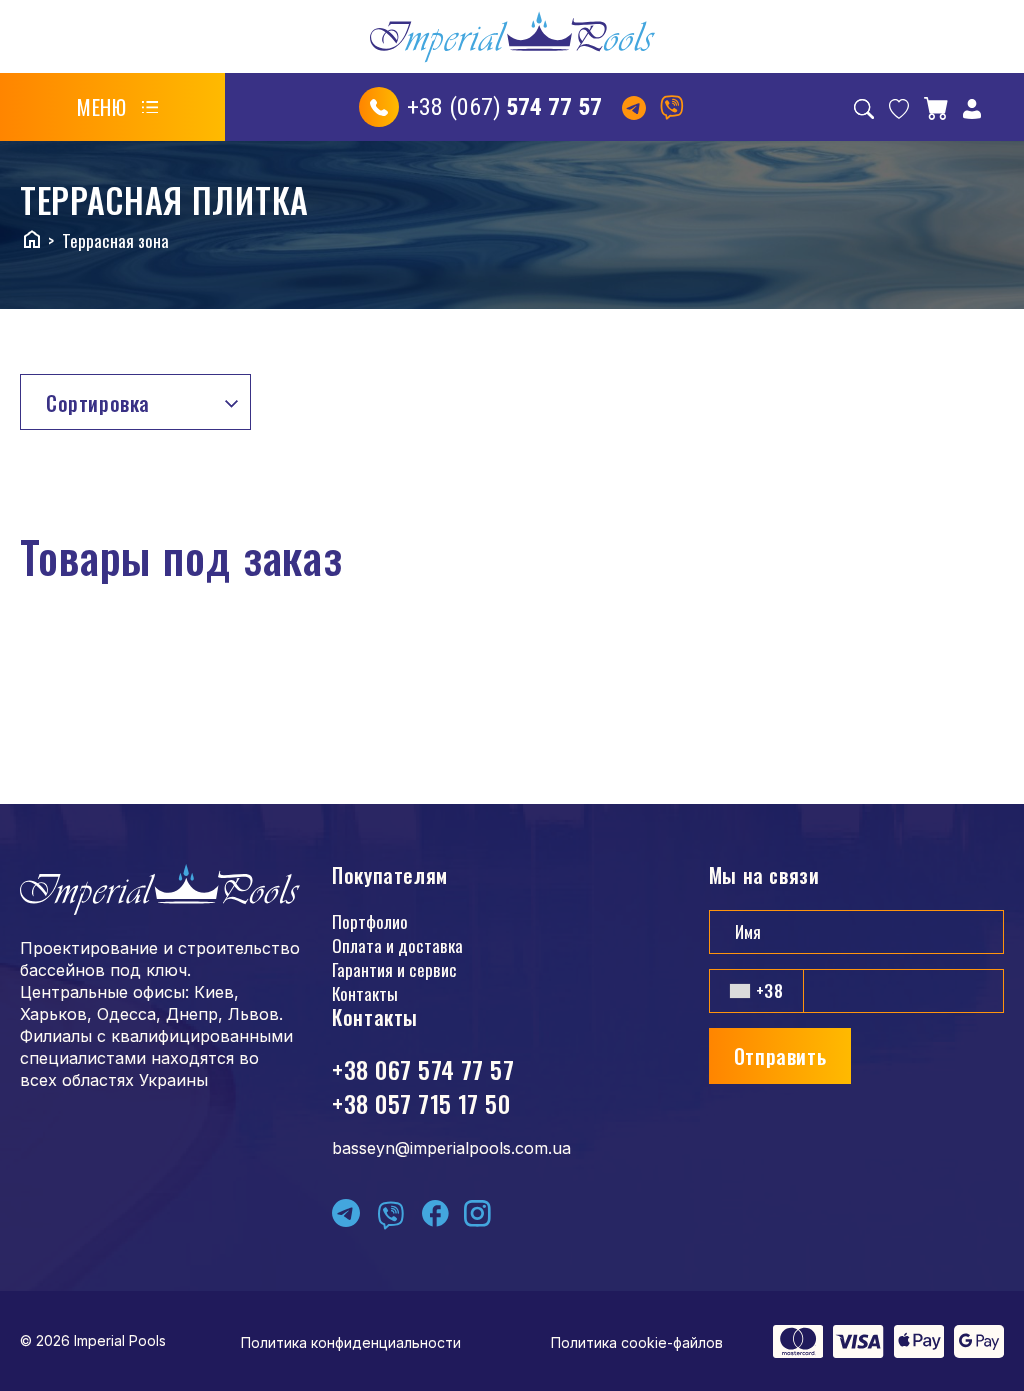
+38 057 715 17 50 (421, 1103)
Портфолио (370, 921)
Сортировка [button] (98, 403)
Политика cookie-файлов (637, 1342)
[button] (118, 107)
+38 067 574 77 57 (423, 1069)
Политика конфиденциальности (351, 1342)
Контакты (365, 993)
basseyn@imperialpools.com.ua (451, 1148)
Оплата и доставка (397, 945)
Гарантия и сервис (394, 969)
